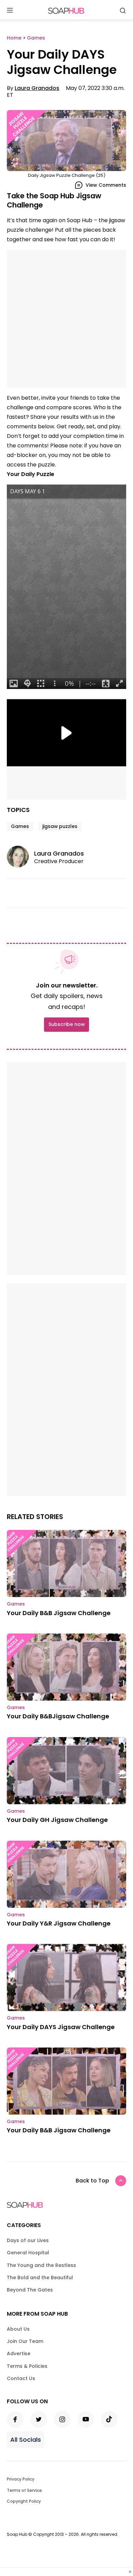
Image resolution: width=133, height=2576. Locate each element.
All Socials (26, 2440)
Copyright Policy (24, 2501)
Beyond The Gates (30, 2290)
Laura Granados (37, 88)
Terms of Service (24, 2490)
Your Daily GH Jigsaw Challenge (57, 1820)
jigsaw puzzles (60, 826)
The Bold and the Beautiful (40, 2278)
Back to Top (92, 2181)
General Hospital (28, 2253)
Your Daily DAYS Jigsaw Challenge (61, 2027)
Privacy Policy (21, 2479)
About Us (18, 2329)
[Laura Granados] (20, 857)
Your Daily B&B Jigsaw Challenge (59, 1613)
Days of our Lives (28, 2240)
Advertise (19, 2353)
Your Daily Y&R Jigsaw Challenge (59, 1923)
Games (20, 826)
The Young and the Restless (41, 2265)
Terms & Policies (27, 2366)
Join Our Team (25, 2341)
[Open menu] (10, 11)
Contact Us (21, 2378)
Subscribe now (66, 1024)
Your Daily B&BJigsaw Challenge (58, 1716)
